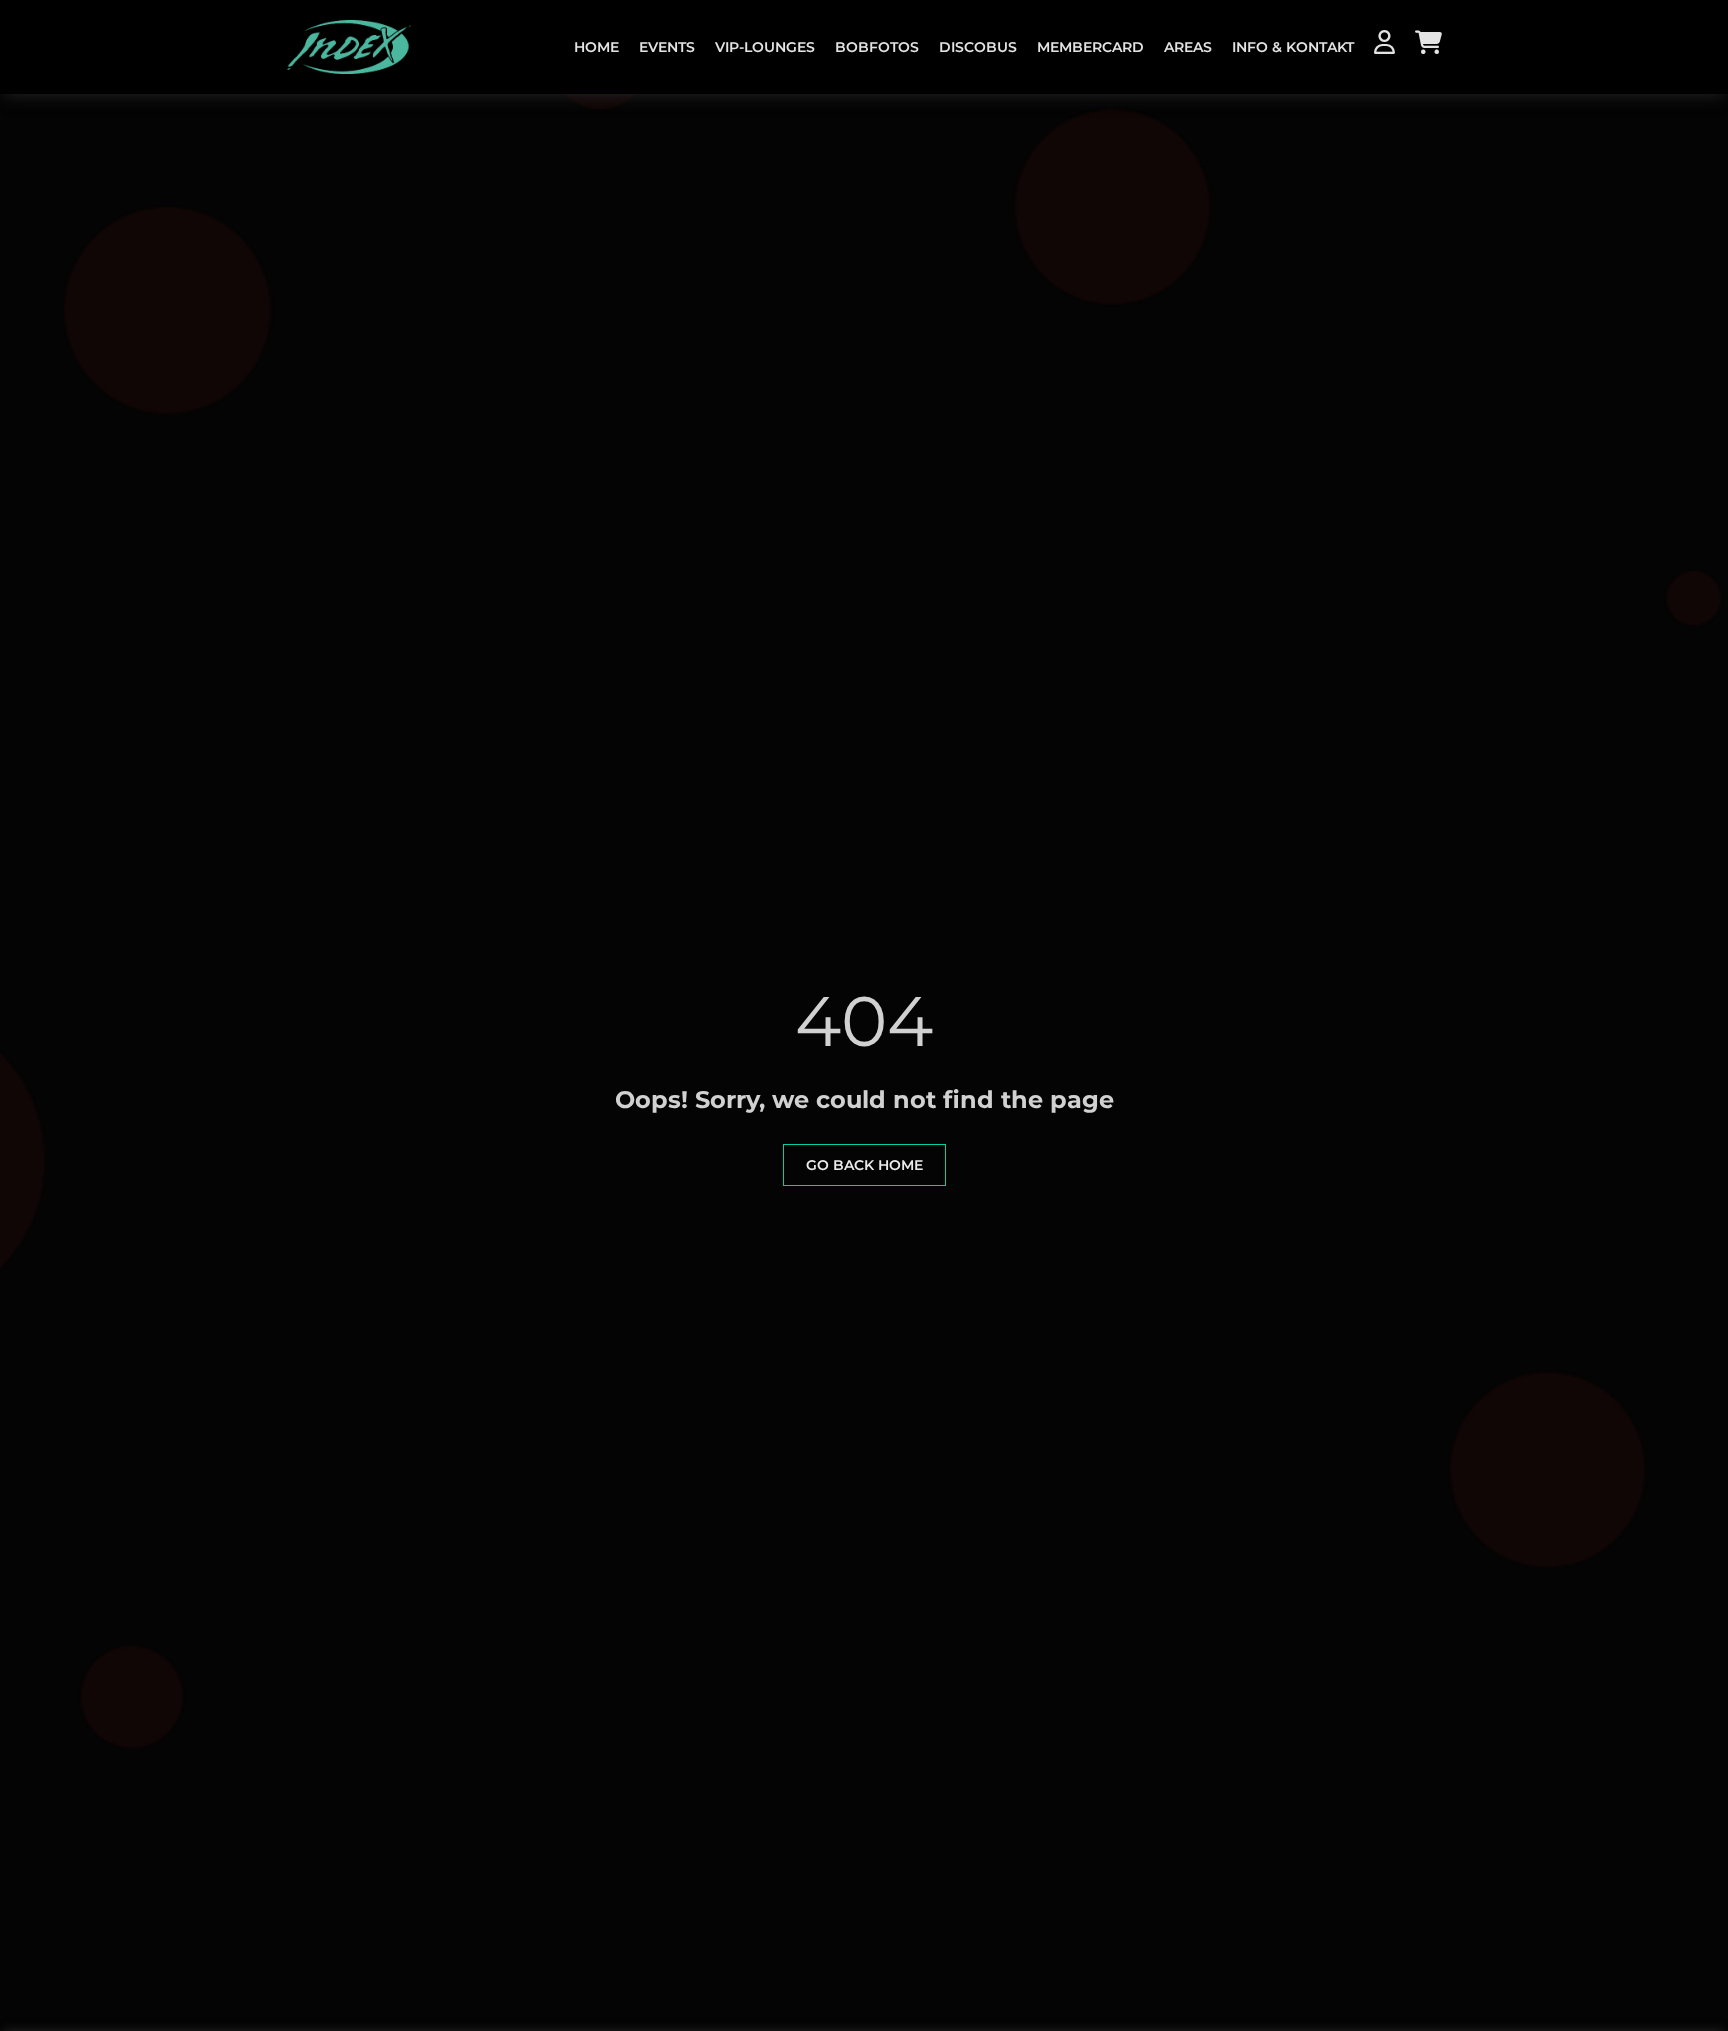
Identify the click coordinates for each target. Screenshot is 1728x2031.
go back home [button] (864, 1165)
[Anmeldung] (1384, 45)
